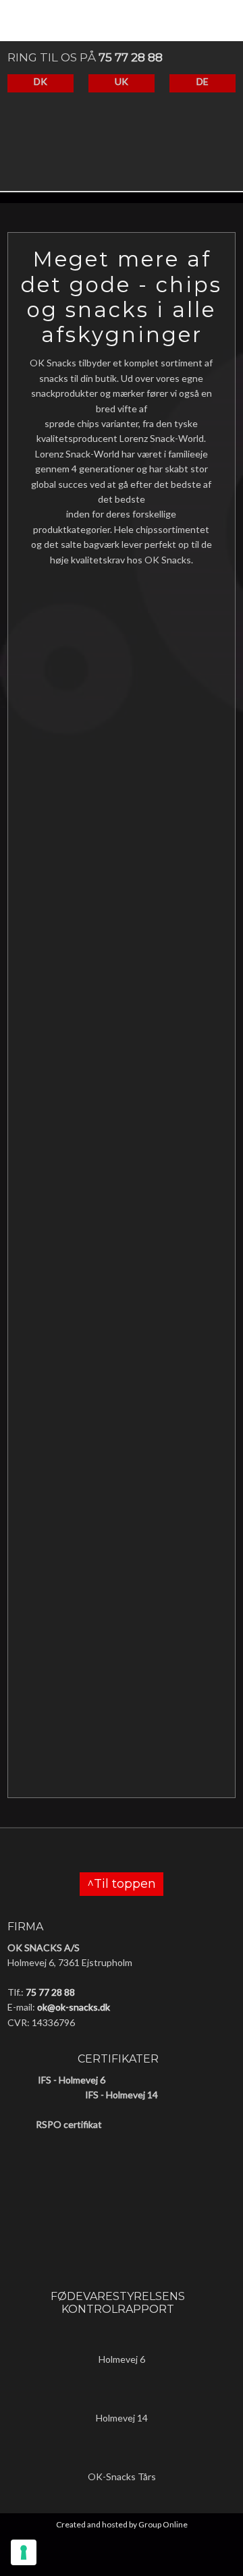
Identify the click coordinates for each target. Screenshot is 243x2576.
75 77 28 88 (131, 57)
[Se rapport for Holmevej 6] (122, 2337)
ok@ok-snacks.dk (74, 2007)
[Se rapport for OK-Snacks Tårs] (122, 2455)
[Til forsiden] (114, 153)
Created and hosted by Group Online (122, 2524)
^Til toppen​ (122, 1884)
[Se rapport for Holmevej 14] (122, 2396)
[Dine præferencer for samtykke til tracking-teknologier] (24, 2552)
